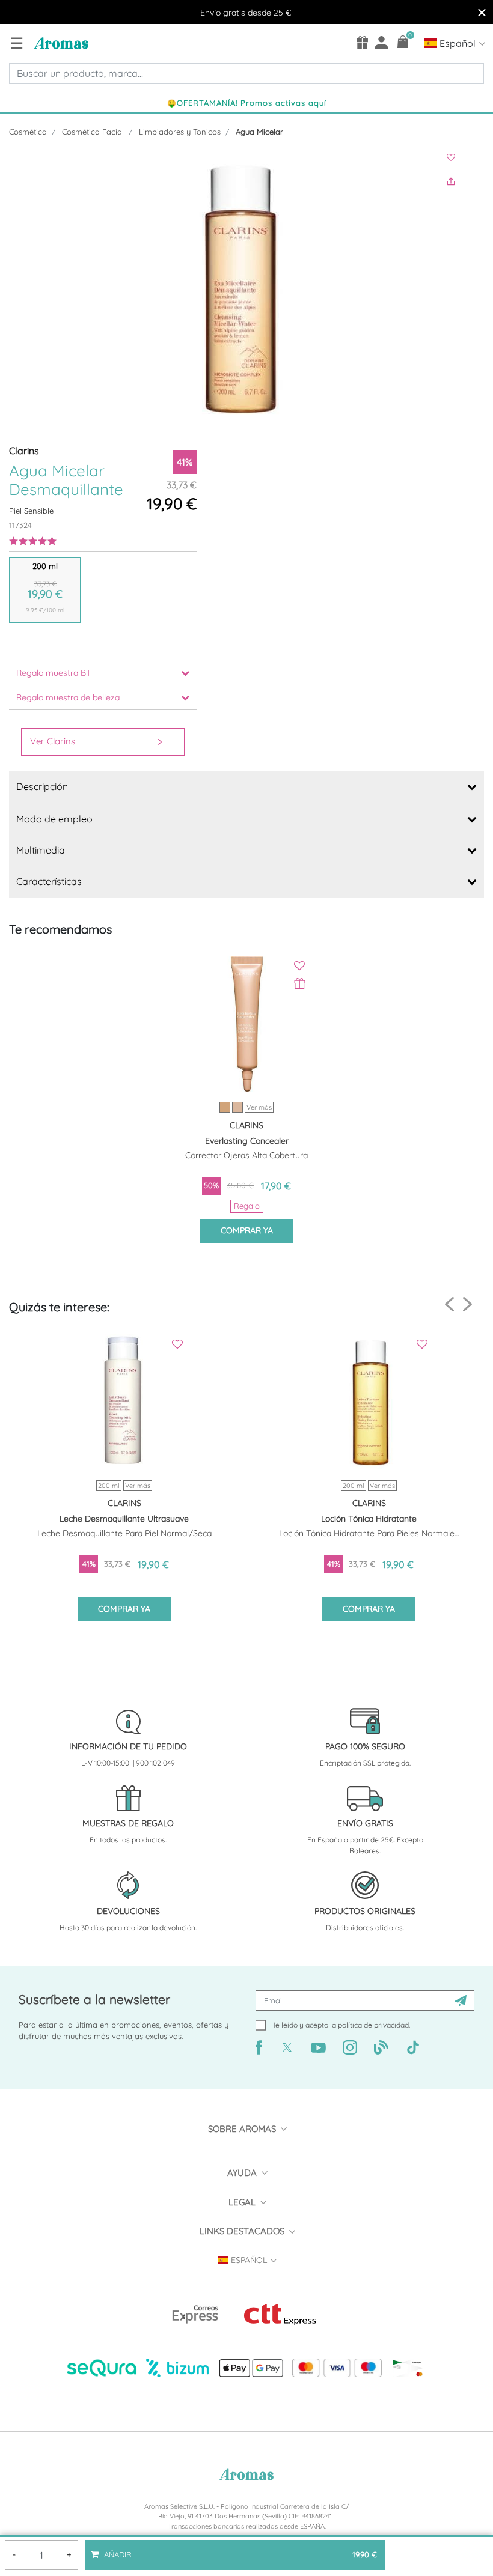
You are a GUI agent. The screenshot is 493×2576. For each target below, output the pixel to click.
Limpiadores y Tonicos (180, 132)
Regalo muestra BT (54, 673)
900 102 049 (155, 1763)
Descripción (42, 786)
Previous (449, 1305)
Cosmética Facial (93, 132)
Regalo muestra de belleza (68, 697)
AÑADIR (239, 2550)
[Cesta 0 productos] (403, 42)
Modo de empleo (54, 819)
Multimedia (41, 850)
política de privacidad (373, 2025)
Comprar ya (247, 1230)
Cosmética (28, 132)
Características (49, 881)
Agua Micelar (259, 132)
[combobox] (246, 73)
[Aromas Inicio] (60, 43)
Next (467, 1304)
